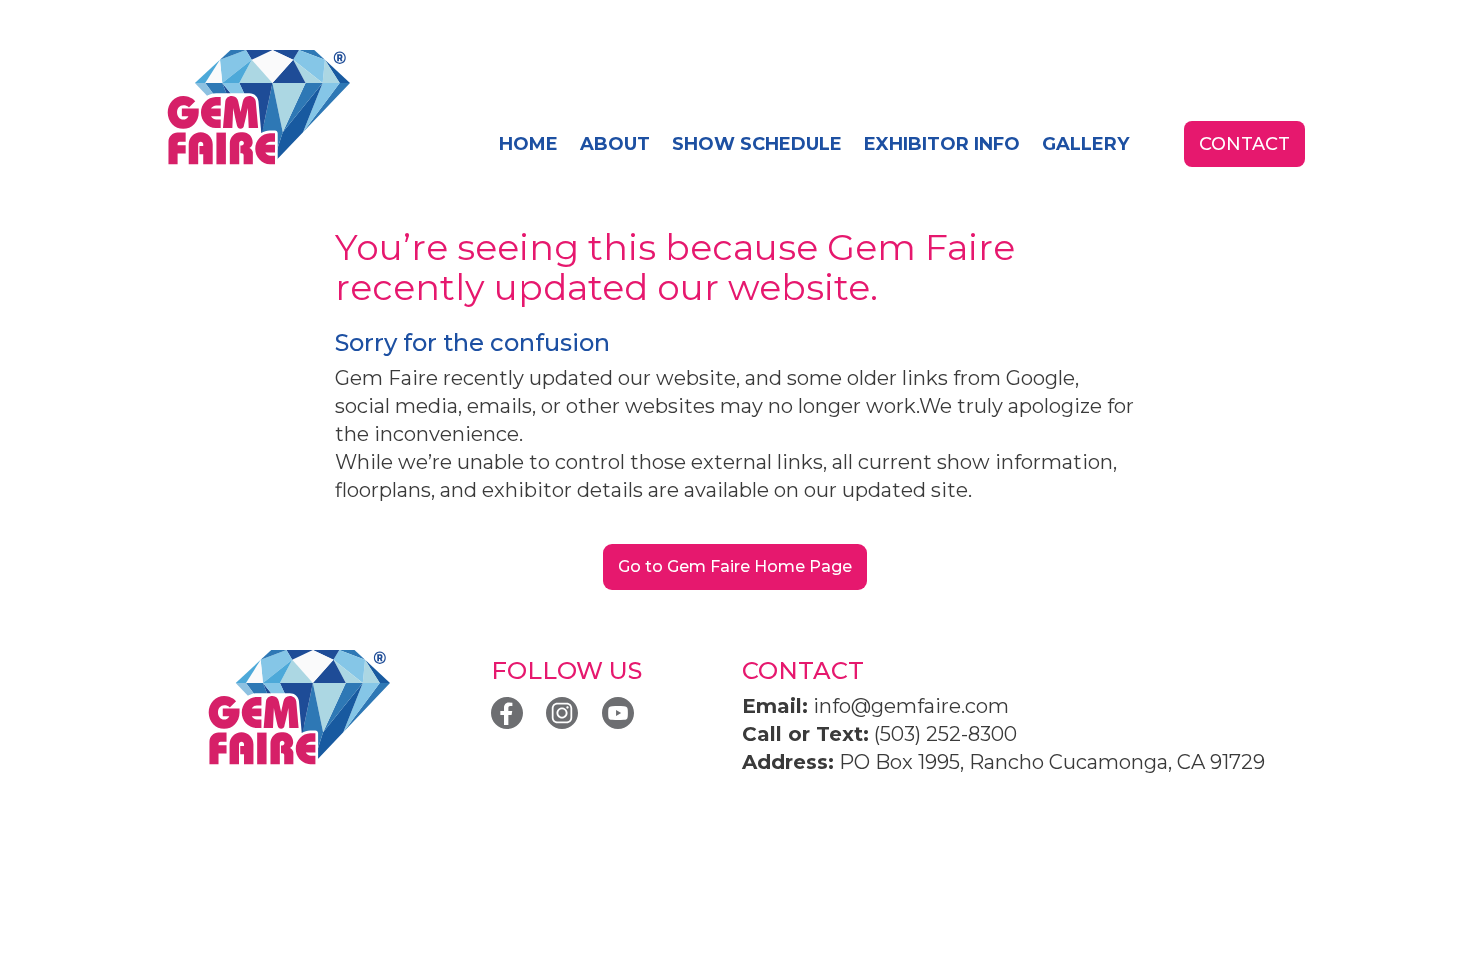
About (615, 144)
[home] (257, 108)
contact (1244, 144)
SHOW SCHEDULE (757, 144)
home (528, 144)
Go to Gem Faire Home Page (735, 566)
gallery (1085, 144)
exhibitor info (942, 144)
